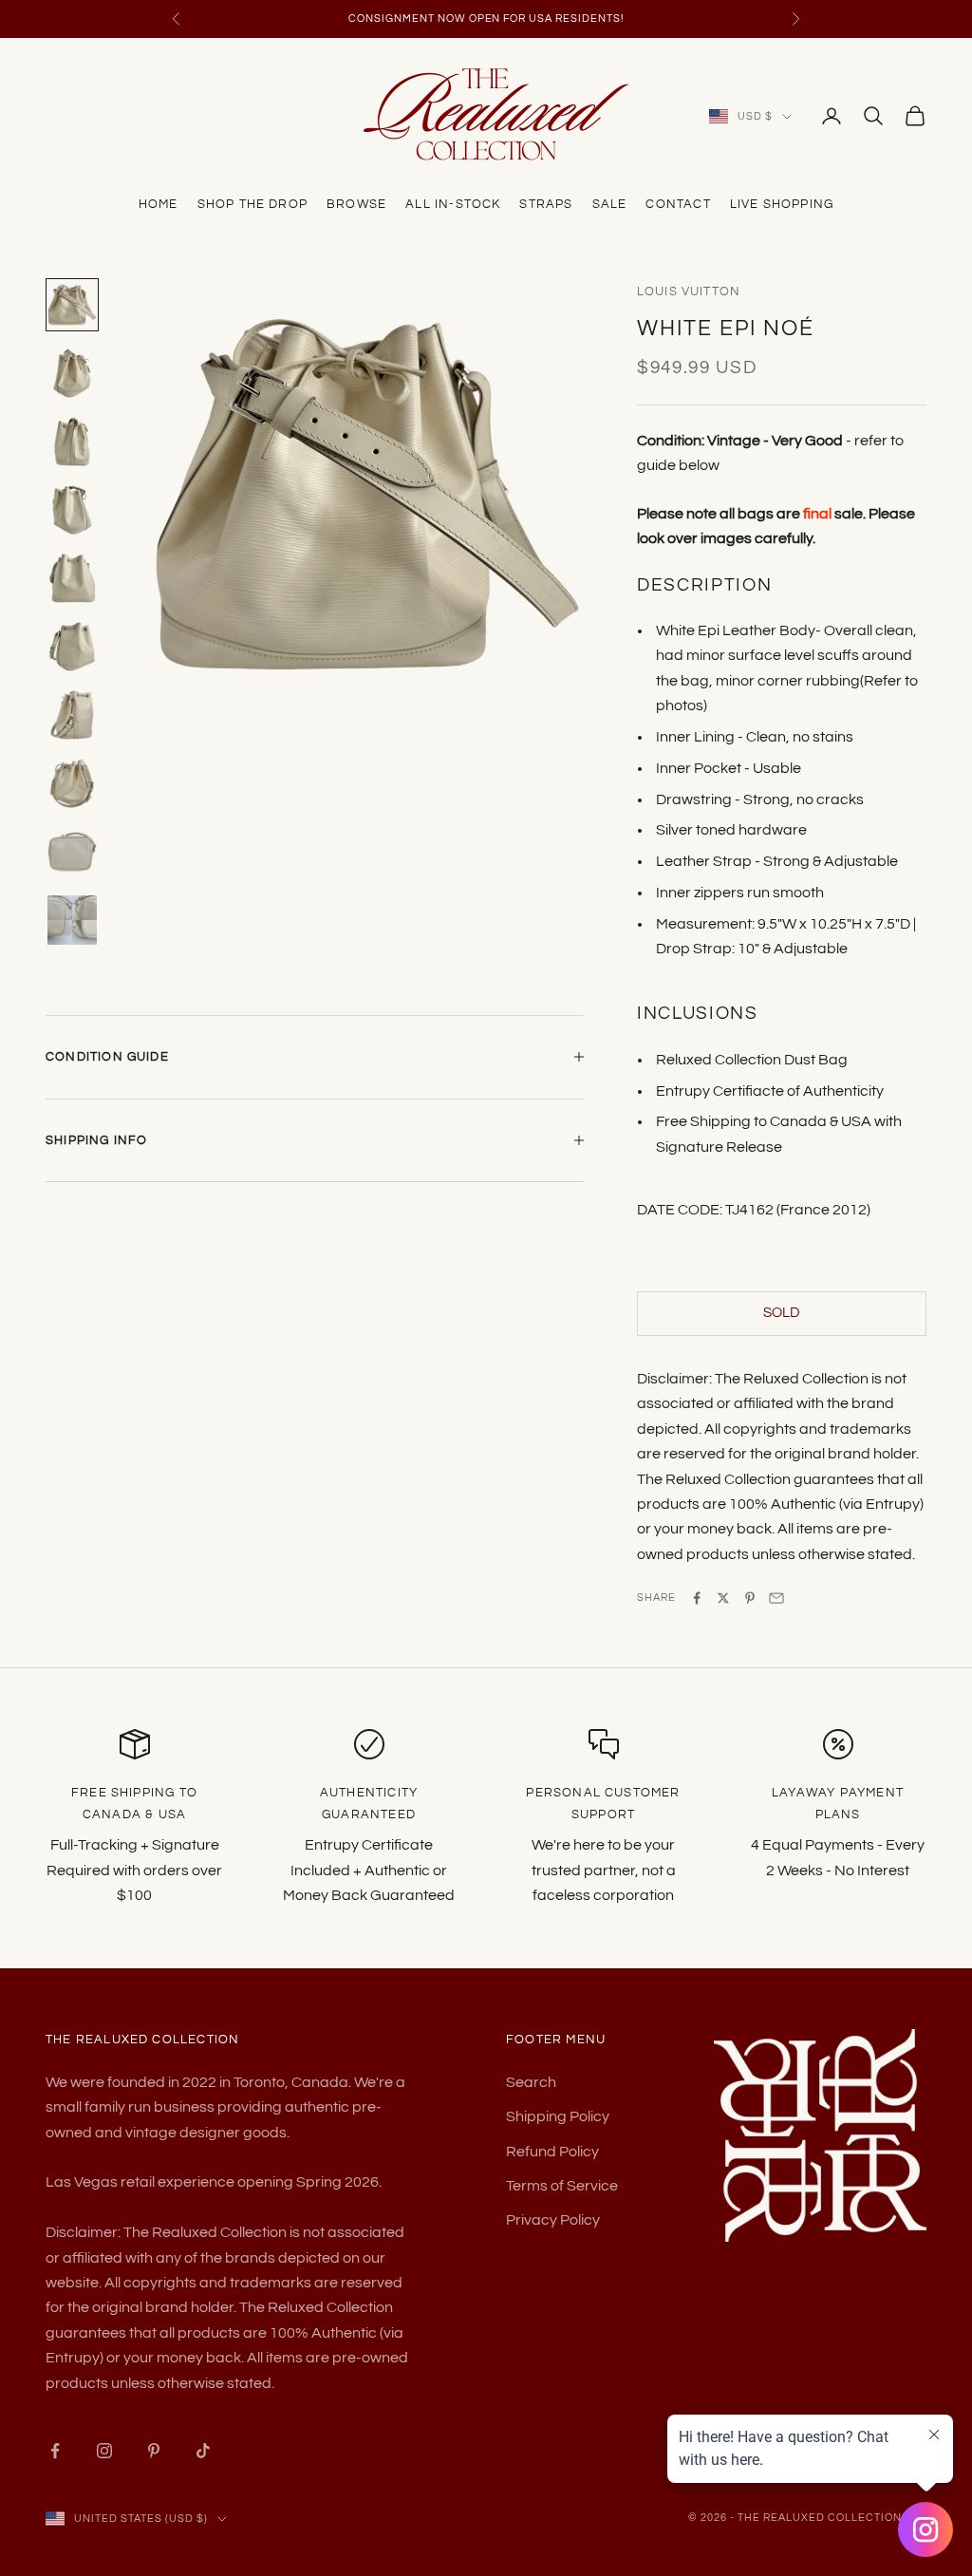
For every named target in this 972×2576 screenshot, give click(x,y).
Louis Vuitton (689, 291)
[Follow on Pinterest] (154, 2451)
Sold (782, 1313)
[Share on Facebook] (697, 1598)
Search (531, 2082)
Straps (546, 204)
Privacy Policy (553, 2220)
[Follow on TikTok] (203, 2451)
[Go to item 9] (72, 852)
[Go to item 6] (72, 647)
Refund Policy (552, 2152)
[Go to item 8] (72, 783)
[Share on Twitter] (723, 1598)
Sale (610, 204)
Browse (356, 204)
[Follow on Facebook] (55, 2451)
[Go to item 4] (72, 510)
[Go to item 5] (72, 578)
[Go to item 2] (72, 373)
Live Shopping (782, 204)
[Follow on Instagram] (104, 2451)
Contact (678, 204)
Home (159, 204)
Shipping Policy (558, 2116)
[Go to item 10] (72, 920)
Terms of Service (562, 2186)
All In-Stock (453, 204)
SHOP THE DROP (252, 204)
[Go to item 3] (72, 442)
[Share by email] (776, 1598)
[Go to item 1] (72, 305)
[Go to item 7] (72, 715)
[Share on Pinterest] (750, 1598)
